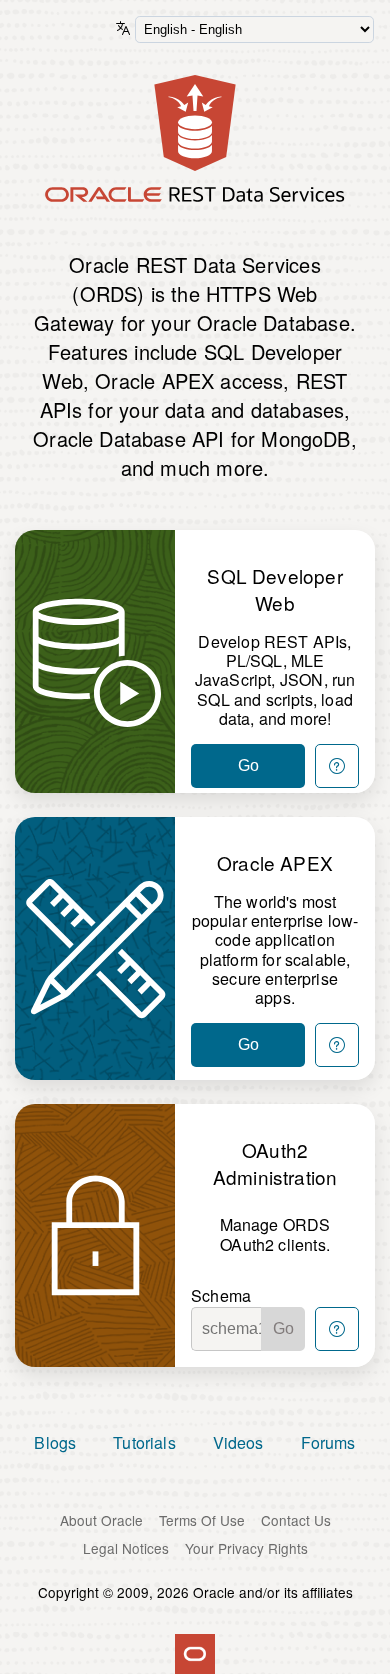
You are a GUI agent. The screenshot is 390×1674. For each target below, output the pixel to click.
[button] (337, 766)
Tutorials (144, 1442)
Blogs (55, 1442)
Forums (328, 1442)
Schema (221, 1295)
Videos (238, 1442)
